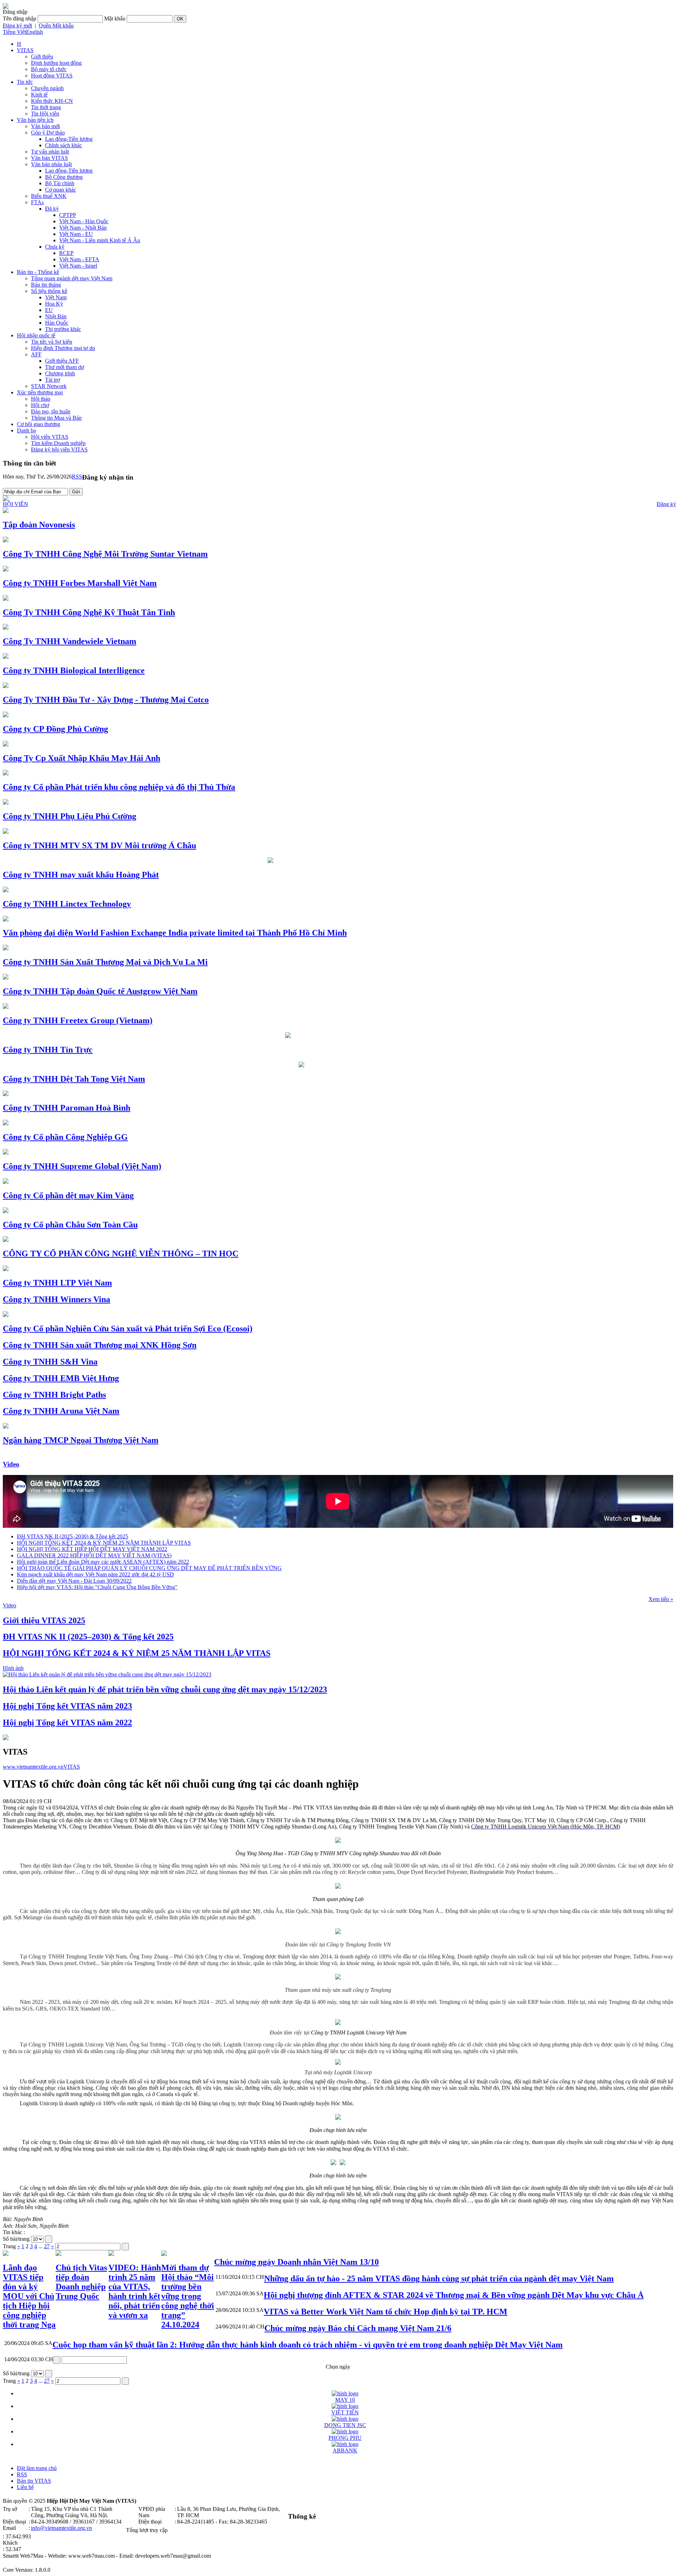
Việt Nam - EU (76, 234)
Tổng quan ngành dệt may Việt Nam (72, 278)
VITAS (25, 50)
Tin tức (25, 82)
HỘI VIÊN (15, 504)
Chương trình (60, 373)
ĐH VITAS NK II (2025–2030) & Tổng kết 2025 (73, 1536)
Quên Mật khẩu (56, 26)
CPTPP (68, 215)
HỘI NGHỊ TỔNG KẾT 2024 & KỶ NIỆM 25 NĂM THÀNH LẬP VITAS (104, 1543)
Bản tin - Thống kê (38, 272)
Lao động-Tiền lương (69, 139)
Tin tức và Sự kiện (52, 342)
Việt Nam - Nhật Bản (83, 228)
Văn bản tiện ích (35, 120)
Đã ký (52, 209)
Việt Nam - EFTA (79, 259)
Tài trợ (52, 380)
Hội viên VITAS (50, 437)
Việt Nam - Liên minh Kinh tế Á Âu (100, 240)
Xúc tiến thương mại (40, 392)
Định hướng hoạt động (56, 63)
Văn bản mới (45, 126)
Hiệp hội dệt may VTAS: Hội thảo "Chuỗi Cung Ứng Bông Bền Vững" (97, 1587)
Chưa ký (55, 247)
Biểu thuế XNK (49, 196)
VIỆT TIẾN (345, 2412)
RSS (77, 477)
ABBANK (345, 2450)
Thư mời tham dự (65, 367)
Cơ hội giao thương (39, 424)
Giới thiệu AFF (62, 361)
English (35, 32)
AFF (36, 354)
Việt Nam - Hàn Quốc (84, 221)
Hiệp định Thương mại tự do (63, 348)
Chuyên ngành (47, 88)
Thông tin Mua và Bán (56, 418)
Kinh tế (39, 95)
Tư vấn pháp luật (50, 152)
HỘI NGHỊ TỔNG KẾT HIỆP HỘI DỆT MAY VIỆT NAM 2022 (92, 1549)
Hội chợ (40, 405)
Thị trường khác (63, 329)
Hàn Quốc (57, 323)
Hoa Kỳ (54, 304)
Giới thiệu (42, 57)
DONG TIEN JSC (345, 2425)
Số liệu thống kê (49, 291)
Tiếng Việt (14, 32)
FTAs (37, 202)
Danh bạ (26, 430)
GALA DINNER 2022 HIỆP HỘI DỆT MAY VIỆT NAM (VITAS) (94, 1555)
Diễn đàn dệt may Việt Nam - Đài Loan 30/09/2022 (74, 1581)
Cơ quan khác (61, 190)
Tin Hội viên (45, 114)
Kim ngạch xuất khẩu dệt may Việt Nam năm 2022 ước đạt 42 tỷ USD (95, 1574)
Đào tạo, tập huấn (51, 411)
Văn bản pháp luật (51, 164)
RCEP (66, 253)
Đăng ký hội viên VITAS (59, 449)
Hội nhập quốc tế (36, 335)
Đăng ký (666, 504)
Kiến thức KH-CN (52, 101)
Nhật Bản (56, 316)
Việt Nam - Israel (78, 266)
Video (11, 1464)
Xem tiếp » (661, 1599)
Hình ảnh (13, 1668)
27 (47, 2246)
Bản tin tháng (46, 285)
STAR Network (49, 386)
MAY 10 (345, 2400)
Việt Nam (56, 297)
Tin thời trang (46, 107)
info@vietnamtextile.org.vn (61, 2528)
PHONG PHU (345, 2438)
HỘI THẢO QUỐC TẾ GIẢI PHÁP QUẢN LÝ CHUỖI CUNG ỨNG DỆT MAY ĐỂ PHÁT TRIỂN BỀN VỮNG (149, 1568)
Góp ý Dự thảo (48, 133)
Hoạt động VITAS (52, 76)
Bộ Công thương (64, 177)
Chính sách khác (64, 145)
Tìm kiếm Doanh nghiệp (58, 443)
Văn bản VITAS (49, 158)
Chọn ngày (338, 2367)
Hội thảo (41, 399)
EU (49, 310)
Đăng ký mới (17, 26)
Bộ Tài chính (60, 183)
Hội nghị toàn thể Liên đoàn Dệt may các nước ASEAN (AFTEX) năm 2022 (103, 1562)
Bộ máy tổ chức (49, 69)
